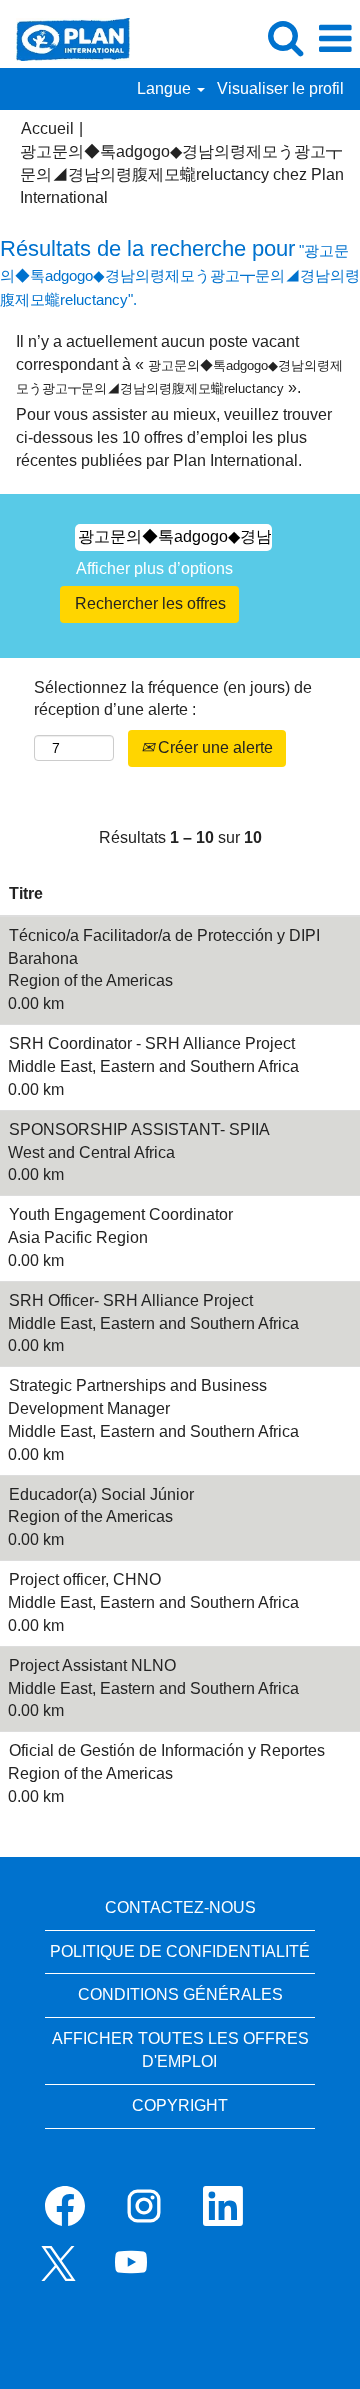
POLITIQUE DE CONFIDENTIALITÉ (180, 1951)
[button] (335, 39)
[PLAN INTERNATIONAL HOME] (65, 37)
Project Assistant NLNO (92, 1665)
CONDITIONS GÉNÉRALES (180, 1994)
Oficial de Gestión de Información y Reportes (167, 1750)
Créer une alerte (213, 747)
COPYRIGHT (180, 2105)
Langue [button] (166, 88)
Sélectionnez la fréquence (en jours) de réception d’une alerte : (173, 699)
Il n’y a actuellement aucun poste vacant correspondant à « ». (179, 364)
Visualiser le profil (280, 88)
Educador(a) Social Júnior (101, 1494)
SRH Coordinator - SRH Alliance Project (152, 1043)
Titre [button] (26, 893)
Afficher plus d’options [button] (154, 568)
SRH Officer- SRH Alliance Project (131, 1300)
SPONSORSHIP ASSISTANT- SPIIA (139, 1129)
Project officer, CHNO (85, 1579)
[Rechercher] (285, 38)
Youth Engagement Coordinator (121, 1214)
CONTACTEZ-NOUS (180, 1907)
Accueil (47, 128)
